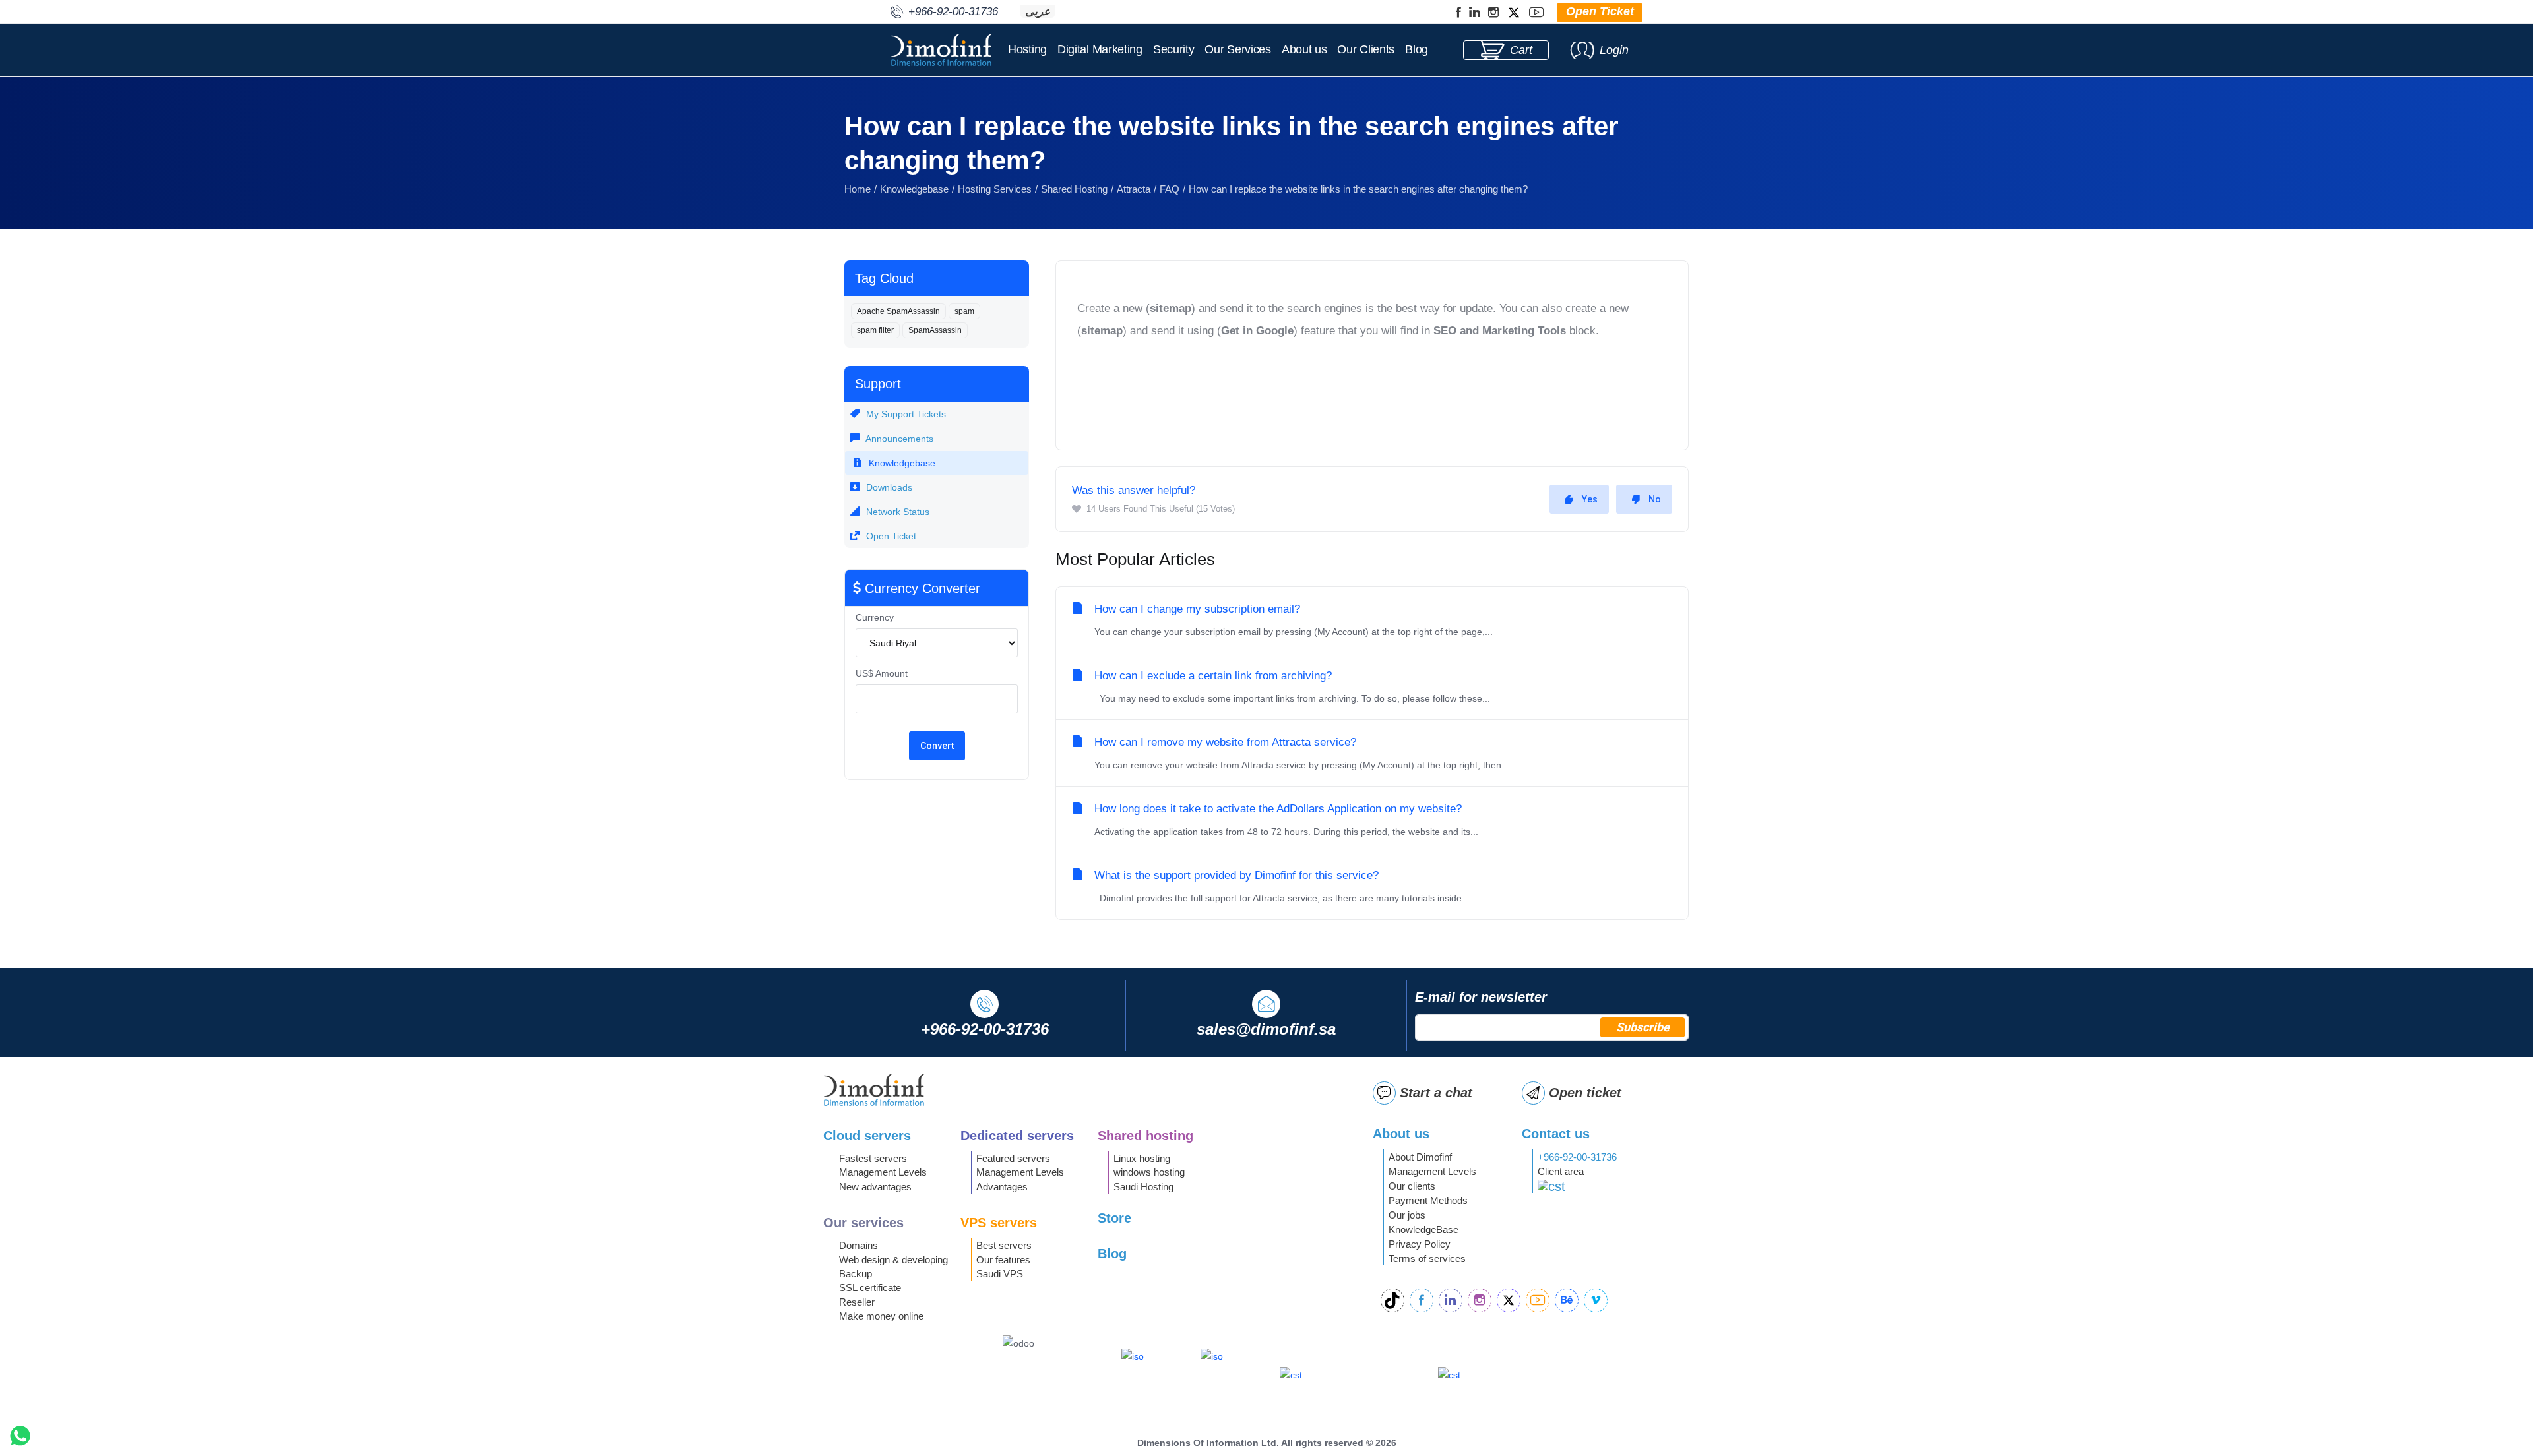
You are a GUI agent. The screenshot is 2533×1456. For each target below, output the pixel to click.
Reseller (857, 1302)
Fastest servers (873, 1158)
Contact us (1556, 1134)
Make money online (881, 1316)
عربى (1038, 12)
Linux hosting (1142, 1158)
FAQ (1170, 189)
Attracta (1134, 189)
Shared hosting (1145, 1136)
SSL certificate (870, 1288)
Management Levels (883, 1172)
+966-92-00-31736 (1577, 1157)
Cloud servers (867, 1136)
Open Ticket (890, 536)
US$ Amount (882, 673)
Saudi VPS (1000, 1274)
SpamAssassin (935, 330)
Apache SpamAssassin (898, 311)
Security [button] (1174, 49)
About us (1304, 49)
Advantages (1002, 1187)
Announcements (898, 439)
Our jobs (1407, 1215)
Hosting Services (995, 189)
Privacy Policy (1420, 1244)
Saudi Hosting (1143, 1187)
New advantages (875, 1187)
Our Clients (1366, 49)
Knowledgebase (914, 189)
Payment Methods (1428, 1200)
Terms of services (1427, 1259)
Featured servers (1013, 1158)
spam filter (875, 330)
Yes (1590, 499)
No (1655, 499)
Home (858, 189)
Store (1114, 1218)
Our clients (1412, 1186)
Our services (863, 1223)
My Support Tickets (905, 414)
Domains (859, 1245)
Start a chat (1436, 1093)
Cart (1521, 50)
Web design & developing (893, 1260)
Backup (856, 1274)
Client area (1561, 1171)
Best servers (1004, 1245)
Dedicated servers (1017, 1136)
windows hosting (1149, 1172)
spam (964, 311)
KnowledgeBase (1423, 1229)
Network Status (896, 512)
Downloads (888, 487)
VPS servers (999, 1223)
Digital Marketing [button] (1100, 49)
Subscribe (1643, 1027)
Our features (1003, 1260)
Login (1614, 50)
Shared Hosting (1074, 189)
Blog (1417, 49)
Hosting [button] (1027, 49)
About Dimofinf (1420, 1157)
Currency (875, 617)
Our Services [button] (1237, 49)
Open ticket (1585, 1093)
